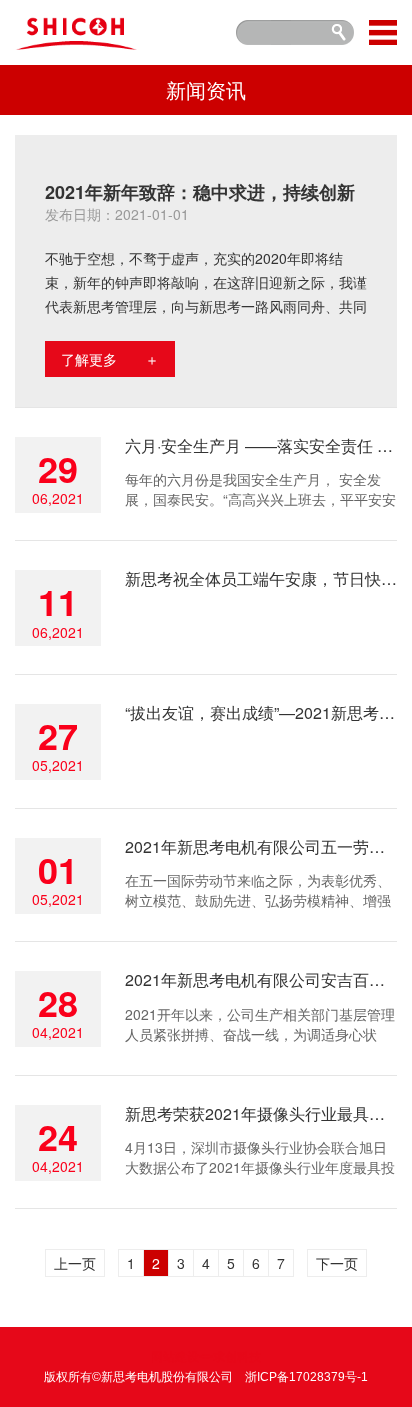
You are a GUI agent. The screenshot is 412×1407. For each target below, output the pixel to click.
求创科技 (237, 1357)
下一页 (337, 1263)
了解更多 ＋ (110, 359)
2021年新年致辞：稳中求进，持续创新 (200, 192)
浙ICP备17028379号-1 (306, 1377)
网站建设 (175, 1357)
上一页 (75, 1263)
